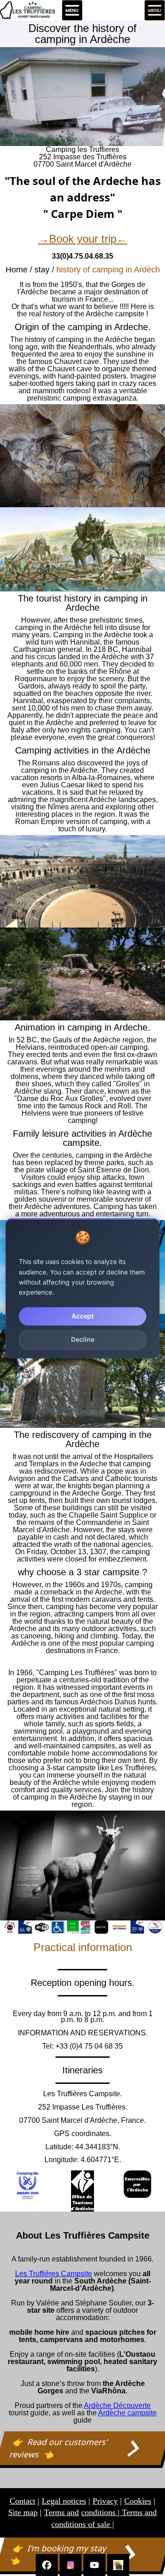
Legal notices (64, 2501)
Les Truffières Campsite (54, 2274)
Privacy (105, 2501)
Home (16, 270)
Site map (23, 2512)
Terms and (61, 2512)
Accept (82, 1316)
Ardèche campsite (127, 2413)
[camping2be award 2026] (27, 2185)
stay (42, 270)
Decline (83, 1340)
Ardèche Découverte (117, 2405)
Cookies (138, 2501)
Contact (22, 2501)
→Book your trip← (83, 239)
